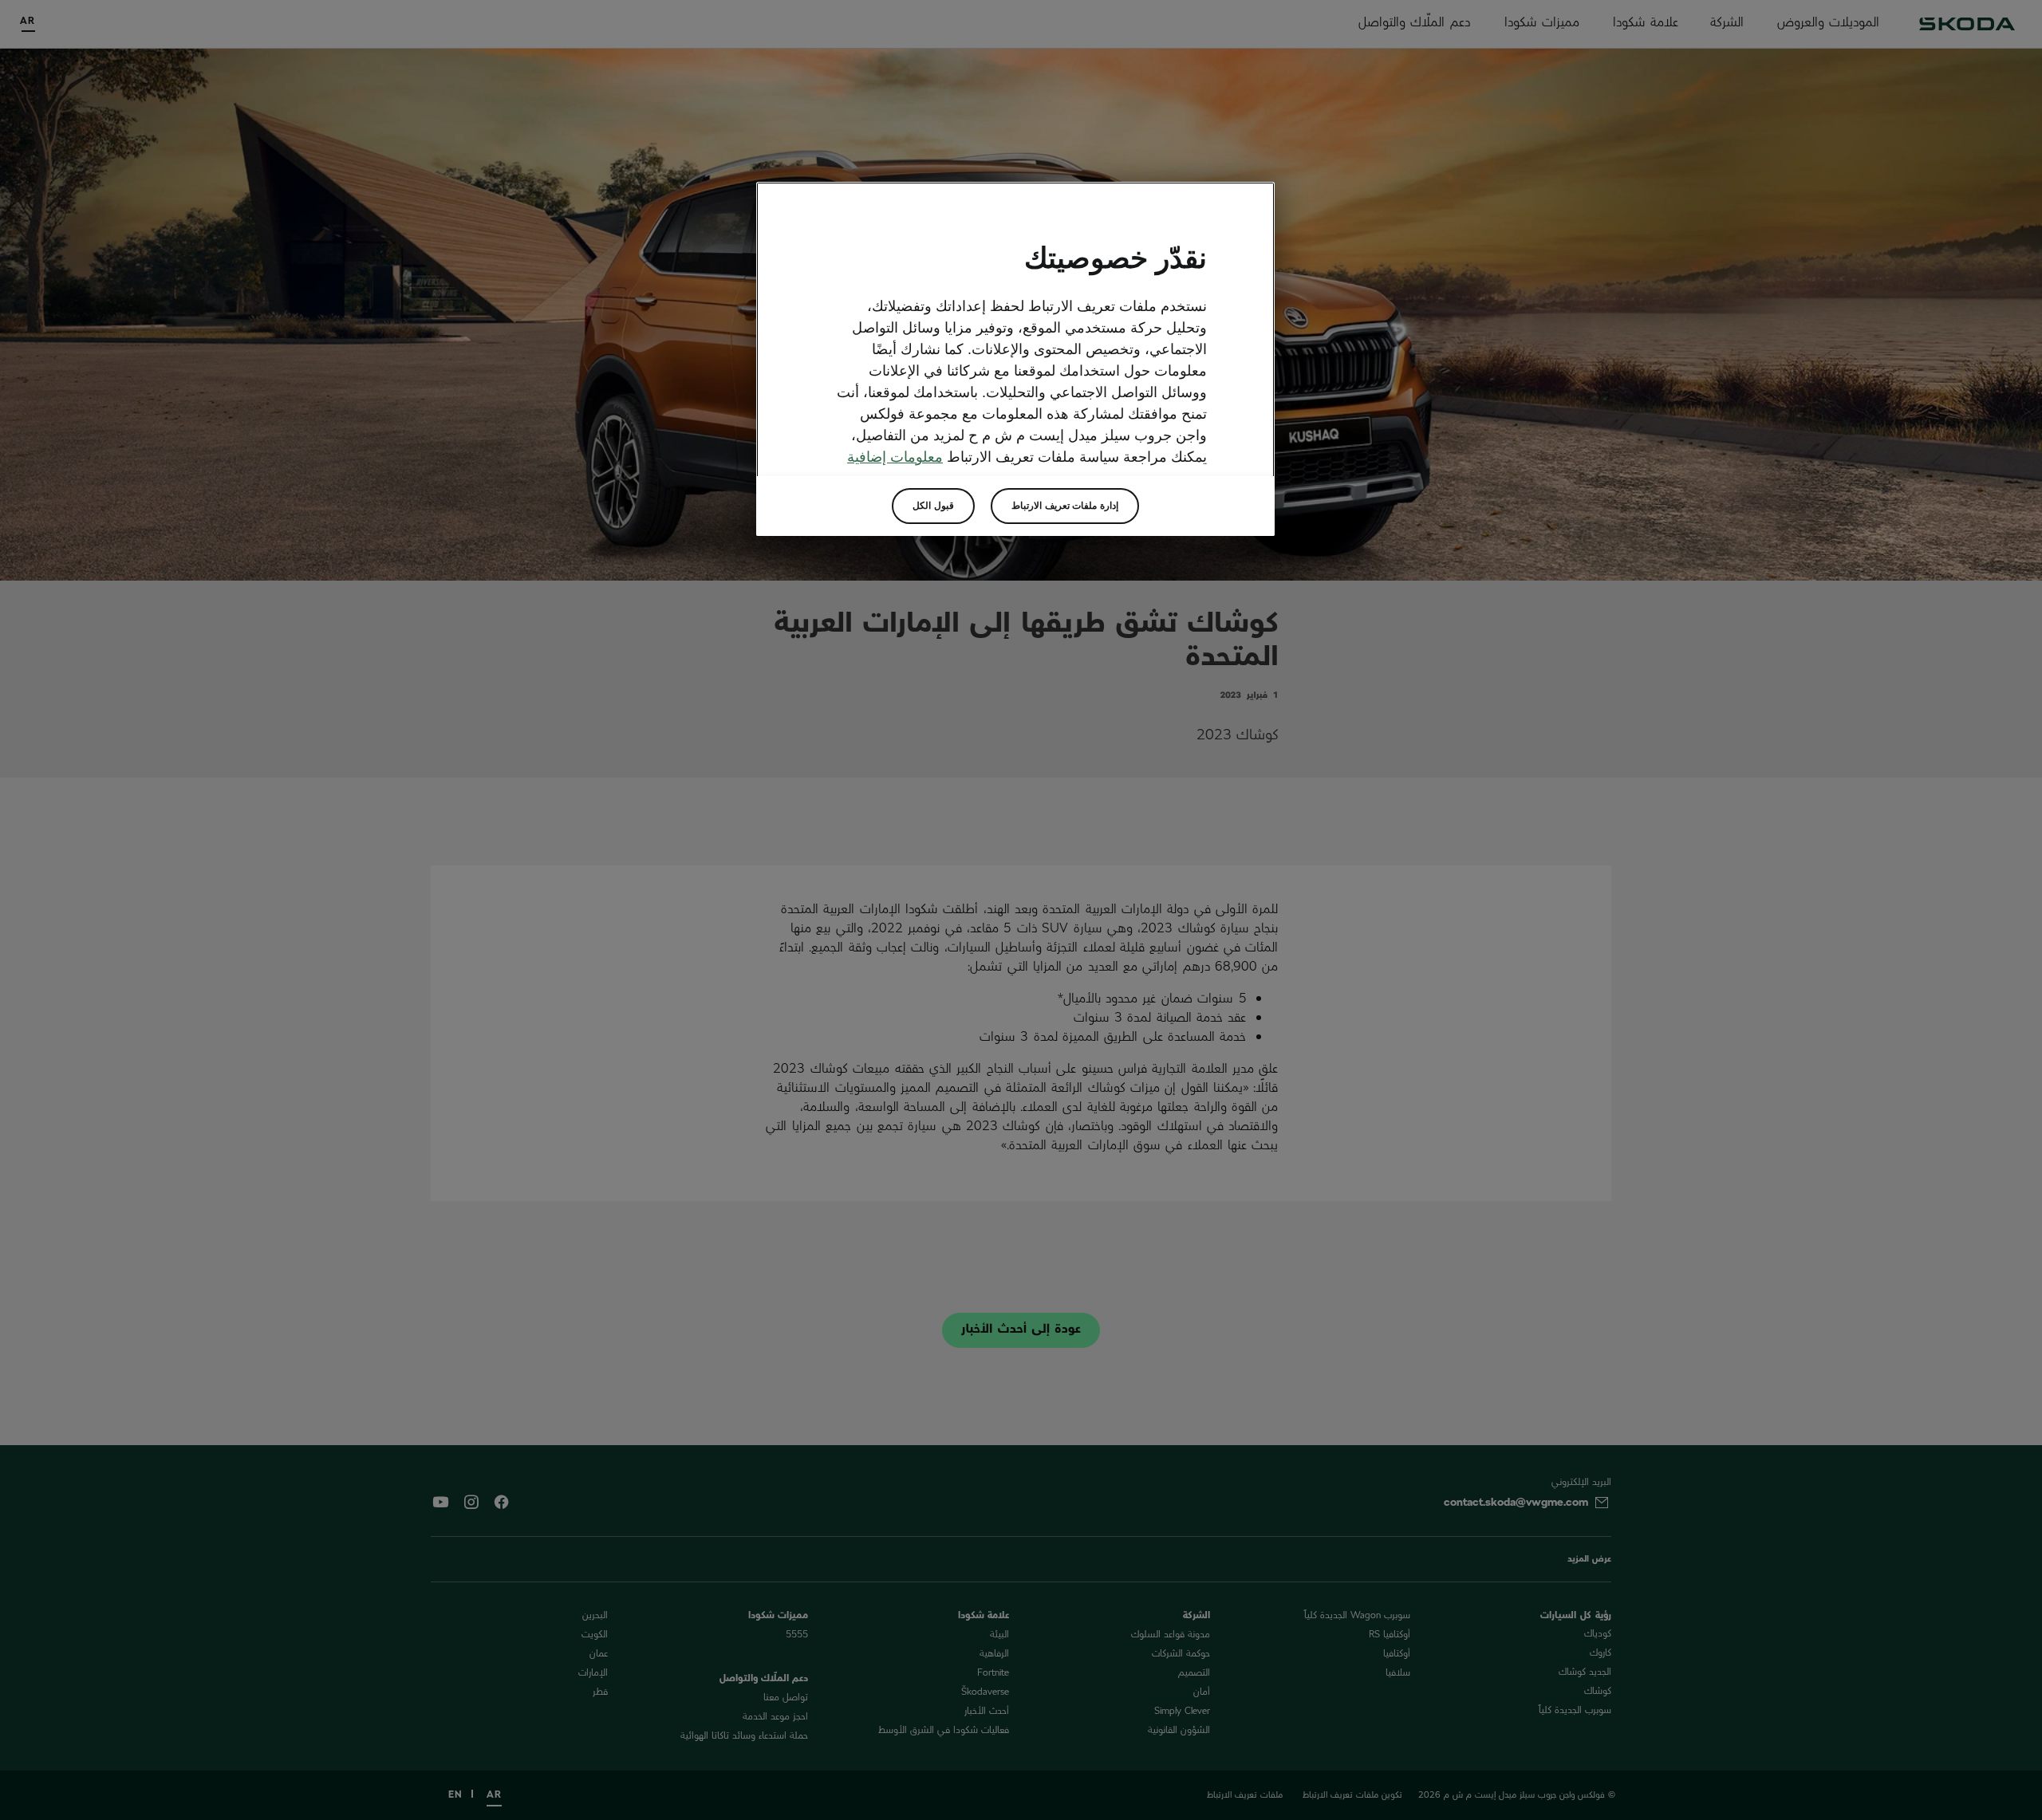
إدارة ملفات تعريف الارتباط (1065, 506)
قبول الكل (933, 506)
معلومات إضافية (895, 457)
